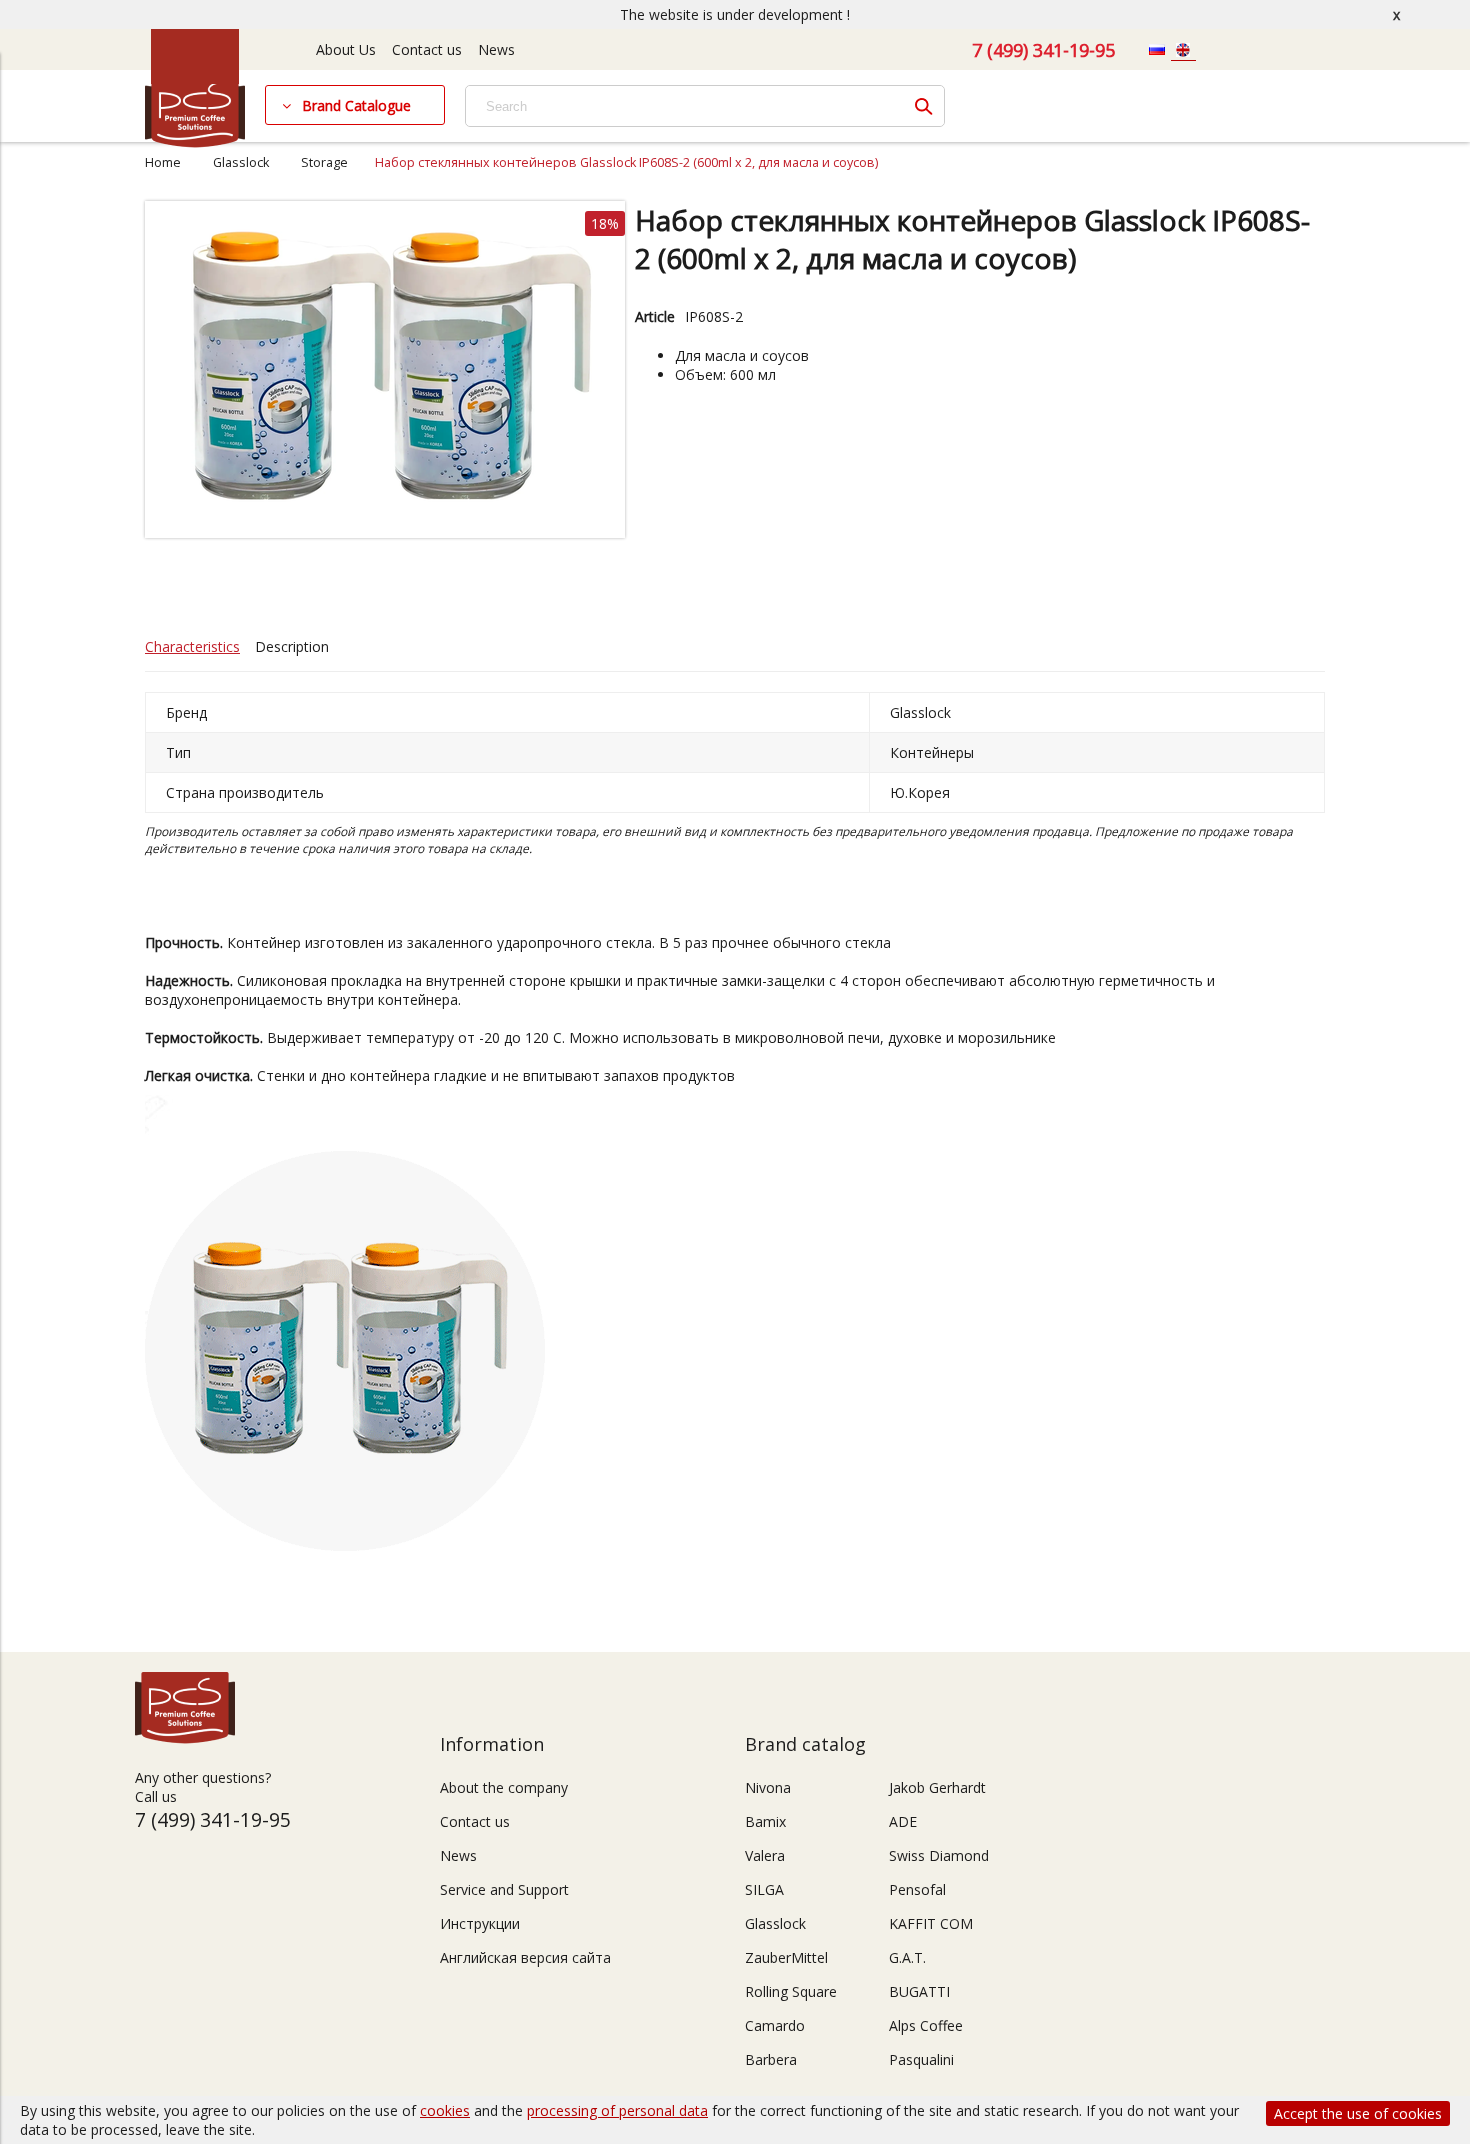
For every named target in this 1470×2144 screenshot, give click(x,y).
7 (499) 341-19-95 (1043, 50)
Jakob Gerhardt (937, 1787)
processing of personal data (617, 2110)
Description (292, 646)
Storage (324, 162)
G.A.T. (907, 1957)
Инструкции (480, 1923)
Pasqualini (921, 2059)
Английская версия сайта (525, 1957)
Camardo (775, 2025)
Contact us (427, 49)
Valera (765, 1855)
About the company (504, 1787)
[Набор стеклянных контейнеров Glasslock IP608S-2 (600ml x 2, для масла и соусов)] (385, 532)
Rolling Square (791, 1991)
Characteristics (192, 646)
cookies (445, 2110)
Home (163, 162)
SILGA (764, 1889)
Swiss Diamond (939, 1855)
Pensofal (917, 1889)
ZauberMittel (786, 1957)
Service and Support (504, 1889)
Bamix (765, 1821)
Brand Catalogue (356, 105)
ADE (903, 1821)
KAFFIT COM (931, 1923)
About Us (346, 49)
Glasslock (241, 162)
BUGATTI (919, 1991)
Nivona (768, 1787)
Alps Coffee (926, 2025)
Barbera (771, 2059)
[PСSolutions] (195, 142)
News (496, 49)
